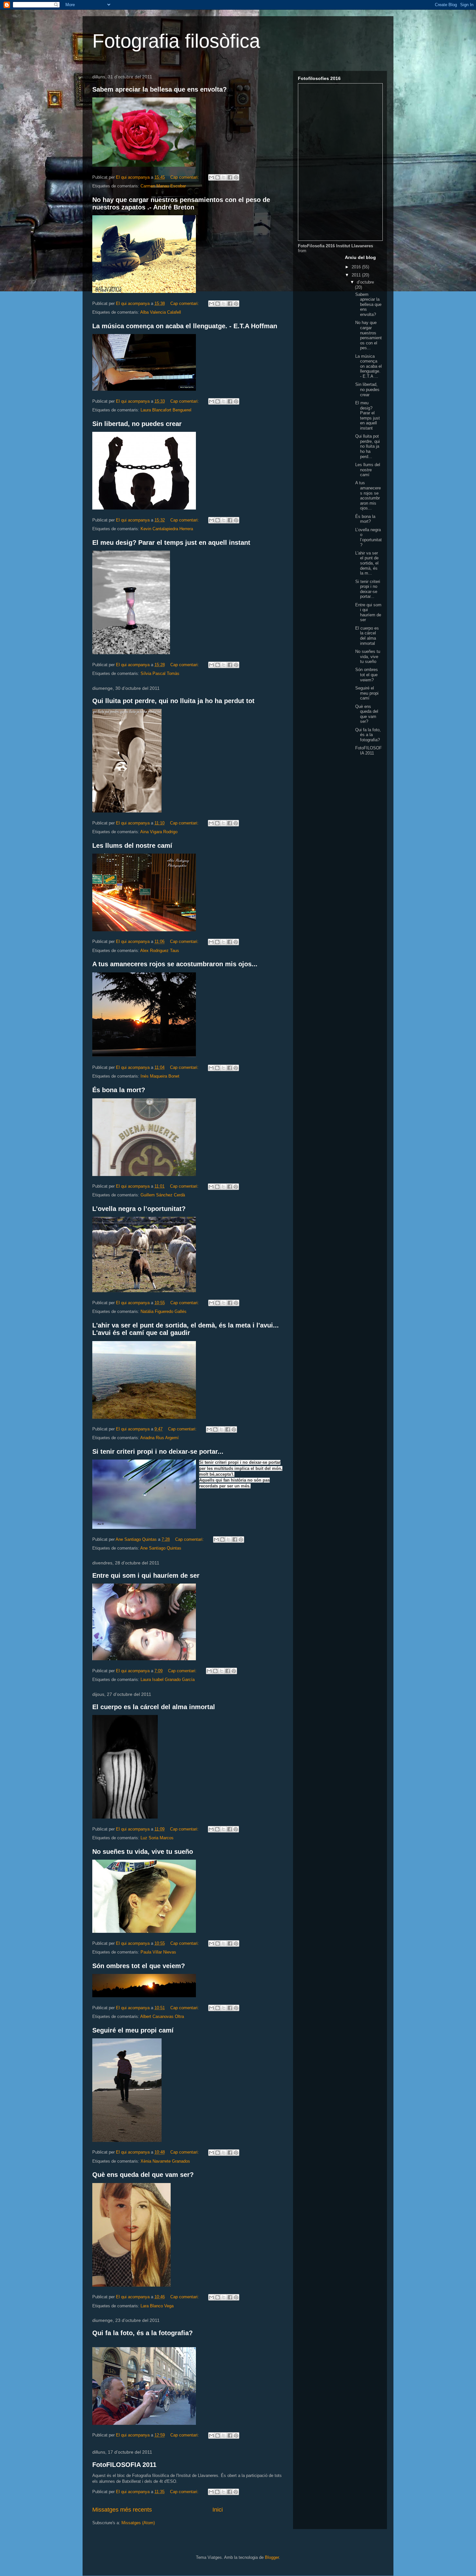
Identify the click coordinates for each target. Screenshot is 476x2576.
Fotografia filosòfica (176, 41)
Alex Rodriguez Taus (160, 951)
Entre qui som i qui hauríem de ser (146, 1575)
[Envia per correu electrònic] (211, 177)
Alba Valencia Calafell (161, 312)
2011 (357, 275)
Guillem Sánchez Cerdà (163, 1195)
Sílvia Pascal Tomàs (160, 673)
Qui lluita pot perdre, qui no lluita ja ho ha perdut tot (173, 701)
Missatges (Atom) (138, 2523)
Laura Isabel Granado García (168, 1680)
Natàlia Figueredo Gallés (164, 1311)
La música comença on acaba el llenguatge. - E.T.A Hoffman (185, 326)
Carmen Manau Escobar (163, 186)
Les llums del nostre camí (132, 846)
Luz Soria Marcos (157, 1838)
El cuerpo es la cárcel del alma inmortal (154, 1707)
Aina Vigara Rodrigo (159, 832)
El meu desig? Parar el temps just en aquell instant (171, 543)
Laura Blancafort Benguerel (166, 410)
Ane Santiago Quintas (161, 1548)
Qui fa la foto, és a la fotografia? (142, 2333)
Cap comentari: (185, 177)
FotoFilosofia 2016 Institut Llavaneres (335, 246)
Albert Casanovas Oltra (162, 2016)
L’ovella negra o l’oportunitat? (139, 1209)
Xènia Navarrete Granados (165, 2161)
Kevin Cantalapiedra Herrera (167, 529)
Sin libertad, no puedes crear (137, 424)
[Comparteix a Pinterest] (236, 177)
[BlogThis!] (218, 177)
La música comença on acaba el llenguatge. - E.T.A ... (368, 366)
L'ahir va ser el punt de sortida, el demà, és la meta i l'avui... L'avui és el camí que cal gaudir (186, 1329)
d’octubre (365, 282)
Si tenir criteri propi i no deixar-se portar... (158, 1451)
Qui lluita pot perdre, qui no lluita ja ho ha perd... (368, 446)
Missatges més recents (122, 2510)
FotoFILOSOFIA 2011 (124, 2465)
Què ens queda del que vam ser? (143, 2175)
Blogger (272, 2557)
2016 (357, 267)
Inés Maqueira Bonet (160, 1076)
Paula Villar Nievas (158, 1952)
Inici (218, 2510)
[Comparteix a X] (224, 177)
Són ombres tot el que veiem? (139, 1966)
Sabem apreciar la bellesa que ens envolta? (159, 89)
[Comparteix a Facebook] (230, 177)
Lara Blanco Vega (157, 2306)
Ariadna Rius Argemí (159, 1438)
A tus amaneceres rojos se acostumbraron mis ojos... (175, 964)
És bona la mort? (119, 1090)
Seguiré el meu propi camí (133, 2030)
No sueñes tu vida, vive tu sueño (143, 1852)
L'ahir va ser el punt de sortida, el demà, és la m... (367, 563)
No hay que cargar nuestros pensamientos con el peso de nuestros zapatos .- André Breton (181, 203)
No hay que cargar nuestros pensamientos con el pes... (368, 335)
